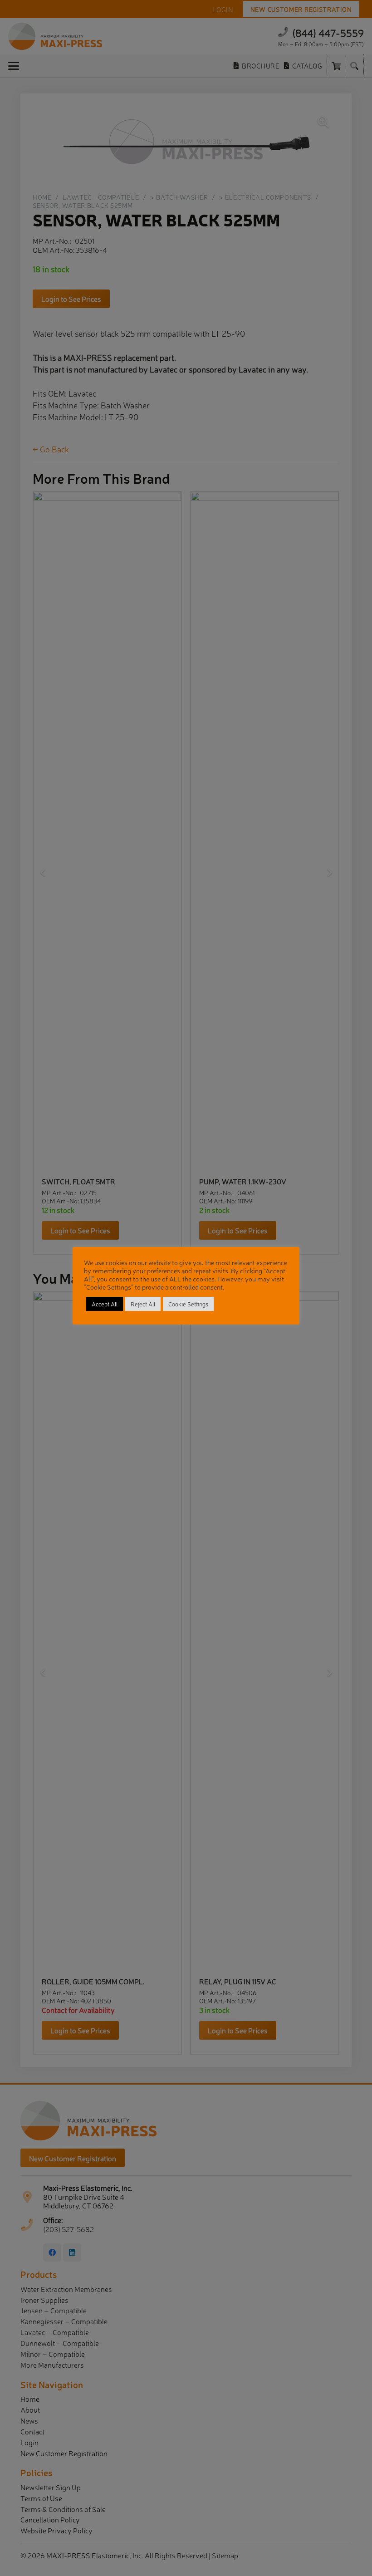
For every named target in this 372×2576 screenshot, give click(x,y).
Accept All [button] (105, 1304)
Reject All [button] (143, 1304)
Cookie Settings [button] (188, 1304)
